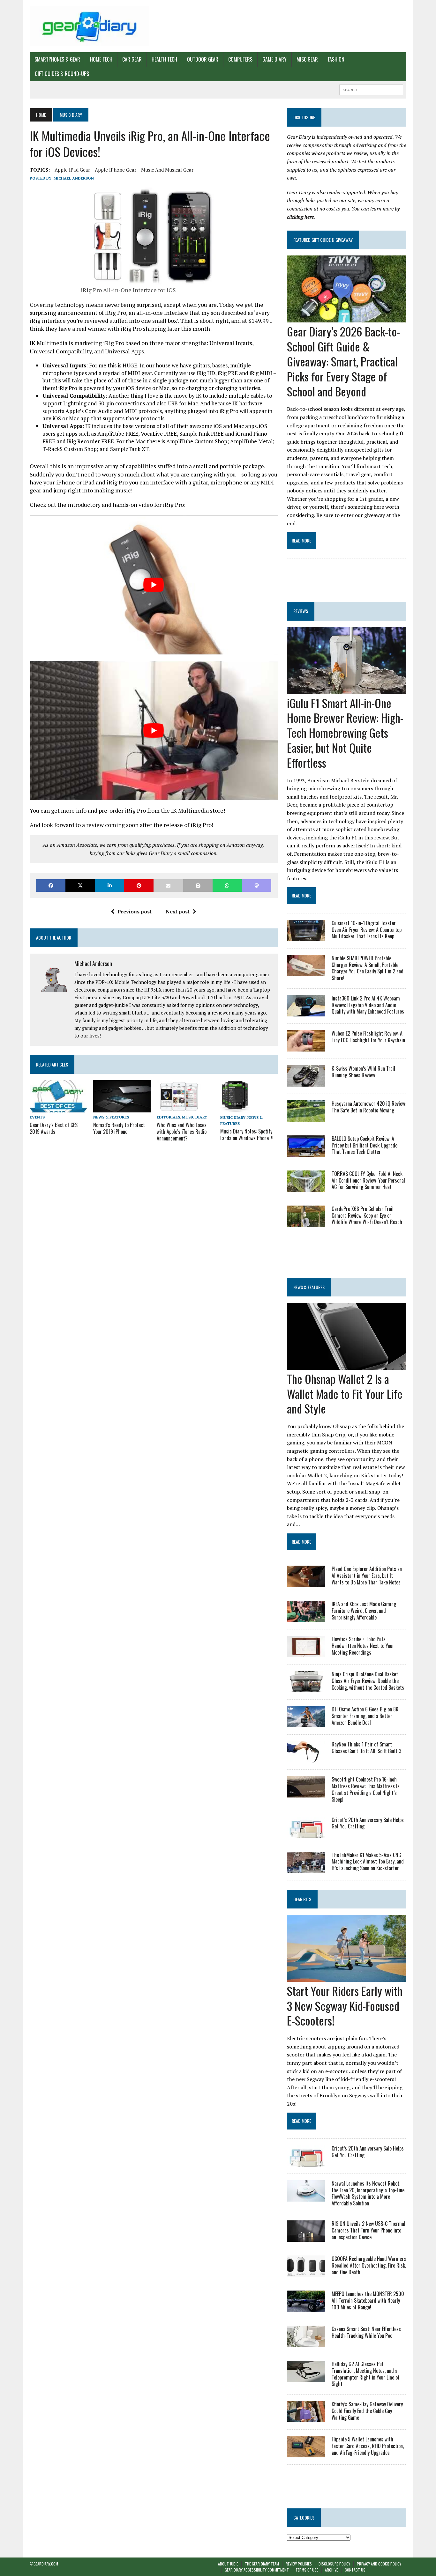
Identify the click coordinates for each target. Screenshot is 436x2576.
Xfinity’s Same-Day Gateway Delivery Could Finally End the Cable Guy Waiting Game (367, 2411)
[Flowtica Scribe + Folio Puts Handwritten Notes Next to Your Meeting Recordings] (306, 1653)
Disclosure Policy (334, 2564)
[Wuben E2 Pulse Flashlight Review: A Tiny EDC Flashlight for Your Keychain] (306, 1047)
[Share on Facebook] (51, 886)
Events (37, 1117)
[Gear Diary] (89, 26)
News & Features (111, 1117)
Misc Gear (307, 59)
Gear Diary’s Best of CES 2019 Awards (54, 1128)
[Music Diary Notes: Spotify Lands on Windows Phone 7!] (235, 1108)
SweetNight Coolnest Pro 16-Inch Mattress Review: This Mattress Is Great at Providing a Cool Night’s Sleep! (366, 1789)
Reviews (301, 611)
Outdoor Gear (203, 59)
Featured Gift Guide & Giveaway (323, 240)
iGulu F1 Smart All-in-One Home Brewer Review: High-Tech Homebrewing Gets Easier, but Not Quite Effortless (345, 733)
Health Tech (164, 59)
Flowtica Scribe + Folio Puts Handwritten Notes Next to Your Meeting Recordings (363, 1646)
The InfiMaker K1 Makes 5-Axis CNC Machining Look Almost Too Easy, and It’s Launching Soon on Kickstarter (368, 1862)
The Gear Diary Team (262, 2564)
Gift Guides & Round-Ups (62, 74)
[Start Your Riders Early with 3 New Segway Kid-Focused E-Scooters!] (346, 1977)
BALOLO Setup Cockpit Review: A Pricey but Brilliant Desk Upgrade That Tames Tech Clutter (365, 1145)
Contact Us (355, 2570)
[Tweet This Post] (80, 886)
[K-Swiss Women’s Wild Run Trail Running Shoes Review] (306, 1082)
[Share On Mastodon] (257, 886)
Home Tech (101, 59)
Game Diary (274, 59)
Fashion (336, 59)
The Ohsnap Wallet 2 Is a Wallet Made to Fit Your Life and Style (345, 1394)
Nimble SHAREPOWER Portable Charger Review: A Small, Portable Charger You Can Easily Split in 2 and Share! (368, 968)
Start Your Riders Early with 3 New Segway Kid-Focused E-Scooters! (345, 2006)
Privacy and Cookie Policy (379, 2564)
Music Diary (195, 1117)
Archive (331, 2570)
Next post (178, 912)
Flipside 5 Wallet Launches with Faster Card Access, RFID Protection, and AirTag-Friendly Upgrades (368, 2446)
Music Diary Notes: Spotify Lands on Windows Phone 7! (247, 1135)
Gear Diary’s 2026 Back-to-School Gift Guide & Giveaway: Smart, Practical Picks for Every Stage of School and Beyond (343, 361)
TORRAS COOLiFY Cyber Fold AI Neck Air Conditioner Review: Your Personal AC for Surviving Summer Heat (368, 1180)
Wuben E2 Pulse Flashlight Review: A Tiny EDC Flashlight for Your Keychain (368, 1037)
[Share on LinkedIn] (109, 886)
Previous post (135, 912)
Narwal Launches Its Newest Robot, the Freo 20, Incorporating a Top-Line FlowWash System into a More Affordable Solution (368, 2193)
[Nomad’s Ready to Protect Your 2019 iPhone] (122, 1108)
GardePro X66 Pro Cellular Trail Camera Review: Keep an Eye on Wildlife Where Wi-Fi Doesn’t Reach (367, 1215)
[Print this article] (198, 886)
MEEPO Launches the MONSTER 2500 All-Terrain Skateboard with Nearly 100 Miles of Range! (368, 2300)
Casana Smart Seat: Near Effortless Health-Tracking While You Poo (366, 2332)
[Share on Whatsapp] (227, 886)
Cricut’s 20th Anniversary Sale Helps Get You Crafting (368, 1823)
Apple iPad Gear (72, 170)
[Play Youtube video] (154, 585)
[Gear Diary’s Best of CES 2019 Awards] (58, 1108)
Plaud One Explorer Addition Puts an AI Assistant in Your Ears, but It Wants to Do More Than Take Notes (367, 1576)
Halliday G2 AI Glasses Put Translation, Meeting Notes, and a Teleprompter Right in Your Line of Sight (366, 2374)
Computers (240, 59)
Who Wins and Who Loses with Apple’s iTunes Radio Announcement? (182, 1132)
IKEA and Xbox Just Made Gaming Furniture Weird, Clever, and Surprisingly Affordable (364, 1611)
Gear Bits (302, 1899)
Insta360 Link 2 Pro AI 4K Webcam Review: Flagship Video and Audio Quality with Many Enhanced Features (368, 1005)
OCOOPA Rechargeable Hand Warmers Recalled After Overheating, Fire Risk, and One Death (369, 2265)
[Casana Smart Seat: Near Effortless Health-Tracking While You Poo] (306, 2343)
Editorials (168, 1117)
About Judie (228, 2564)
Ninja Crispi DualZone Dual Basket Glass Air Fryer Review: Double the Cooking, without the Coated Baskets (368, 1681)
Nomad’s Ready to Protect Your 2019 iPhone (119, 1128)
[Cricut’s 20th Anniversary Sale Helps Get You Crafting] (306, 1834)
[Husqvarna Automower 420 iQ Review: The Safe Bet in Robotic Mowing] (306, 1117)
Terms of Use (307, 2570)
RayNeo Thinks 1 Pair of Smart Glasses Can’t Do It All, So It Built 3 (366, 1748)
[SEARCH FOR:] (371, 89)
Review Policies (299, 2564)
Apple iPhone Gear (116, 170)
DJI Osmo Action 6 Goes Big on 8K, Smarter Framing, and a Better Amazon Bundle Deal (365, 1716)
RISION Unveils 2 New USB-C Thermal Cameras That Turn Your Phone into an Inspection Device (368, 2230)
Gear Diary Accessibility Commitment (257, 2570)
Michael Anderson (74, 178)
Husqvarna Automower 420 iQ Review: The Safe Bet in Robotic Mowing (369, 1107)
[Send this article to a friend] (168, 886)
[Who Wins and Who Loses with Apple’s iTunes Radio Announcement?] (179, 1108)
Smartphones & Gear (57, 59)
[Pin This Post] (139, 886)
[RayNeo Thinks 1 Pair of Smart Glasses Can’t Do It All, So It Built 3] (306, 1758)
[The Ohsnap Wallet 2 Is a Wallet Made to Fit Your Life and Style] (346, 1365)
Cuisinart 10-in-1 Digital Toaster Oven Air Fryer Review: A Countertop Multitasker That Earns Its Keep (367, 930)
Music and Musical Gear (167, 170)
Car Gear (132, 59)
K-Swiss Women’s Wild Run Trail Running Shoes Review (363, 1072)
